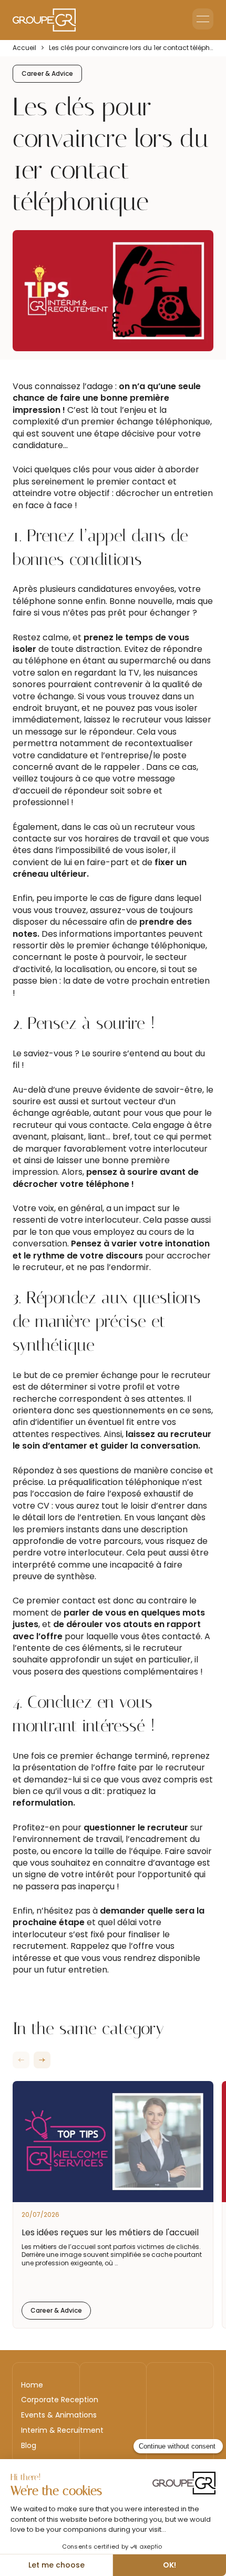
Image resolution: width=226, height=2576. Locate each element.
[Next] (42, 2060)
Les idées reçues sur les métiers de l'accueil (110, 2232)
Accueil (24, 48)
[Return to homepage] (44, 20)
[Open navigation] (203, 19)
